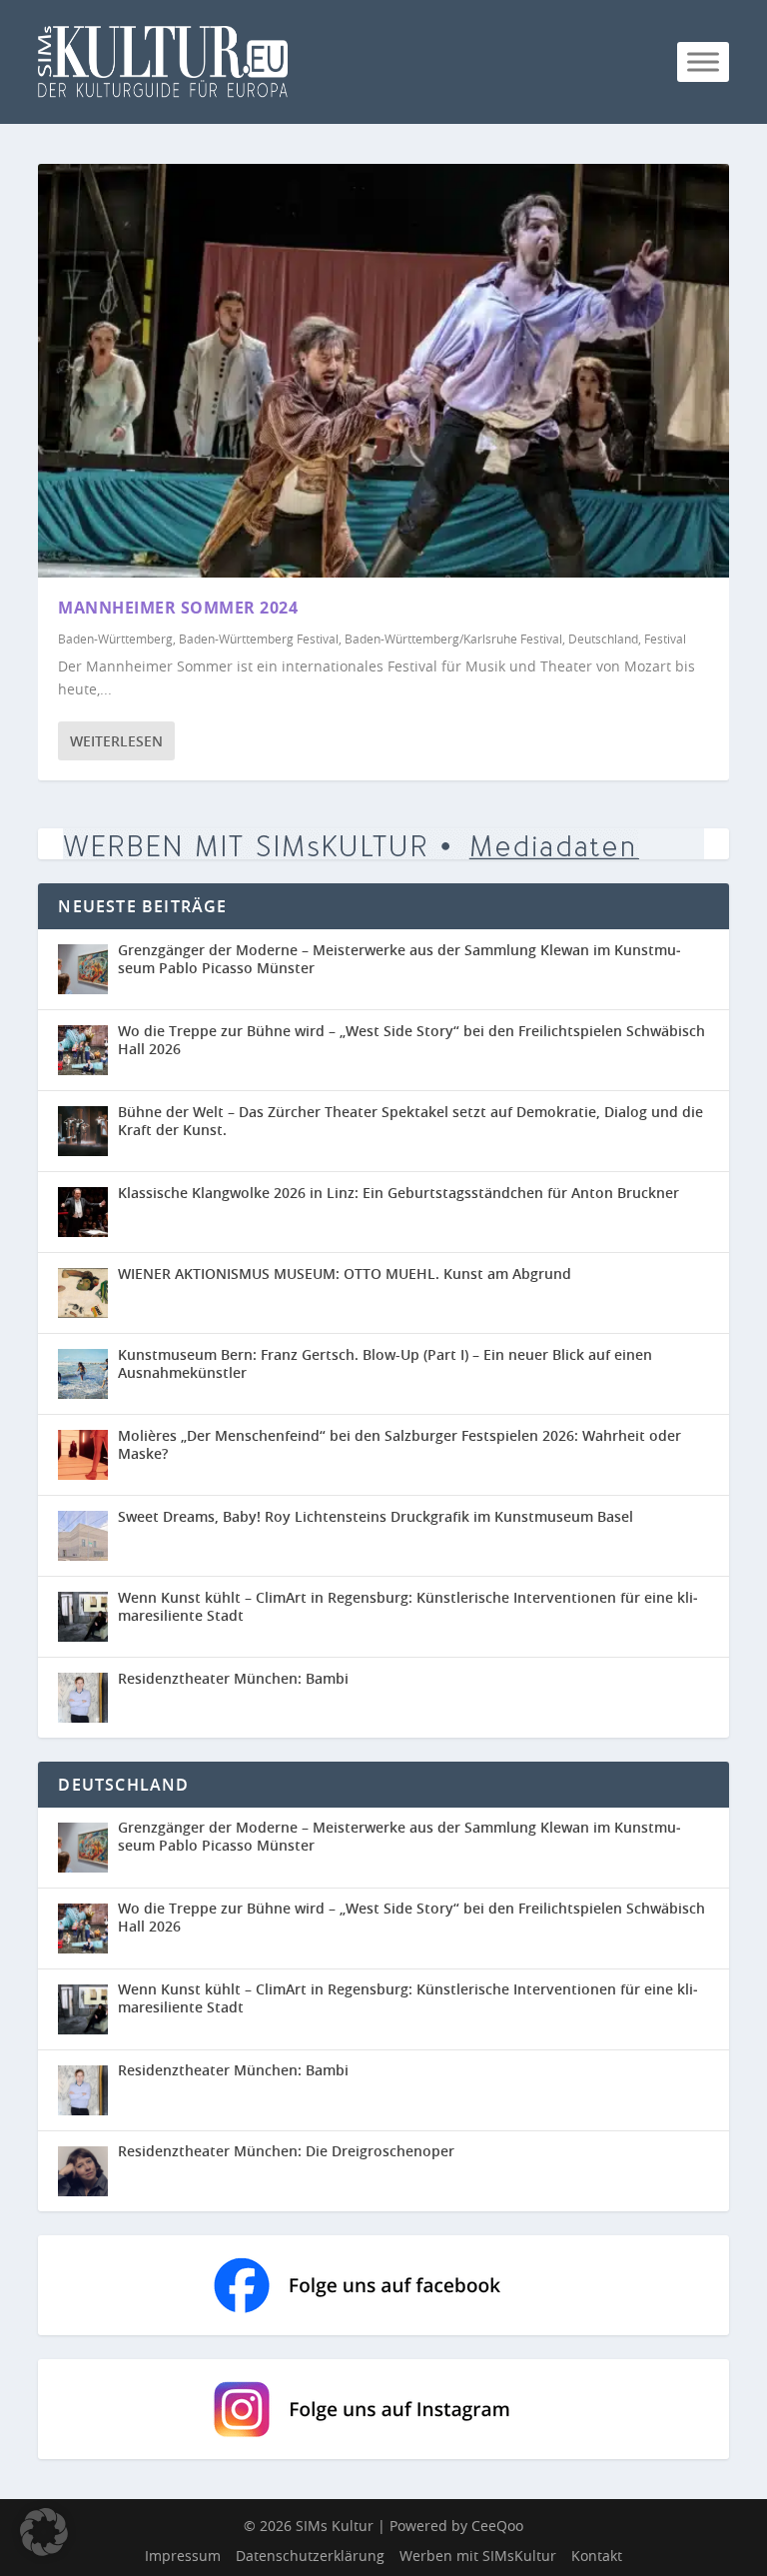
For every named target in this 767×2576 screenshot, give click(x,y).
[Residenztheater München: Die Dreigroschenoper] (88, 2171)
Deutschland (603, 639)
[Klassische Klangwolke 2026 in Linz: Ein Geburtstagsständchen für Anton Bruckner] (83, 1212)
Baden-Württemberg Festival (259, 639)
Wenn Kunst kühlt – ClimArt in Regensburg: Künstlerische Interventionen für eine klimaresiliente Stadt (408, 1606)
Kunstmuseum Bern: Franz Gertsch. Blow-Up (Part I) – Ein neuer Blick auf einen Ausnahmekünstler (385, 1363)
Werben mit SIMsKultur (478, 2556)
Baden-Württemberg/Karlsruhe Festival (453, 639)
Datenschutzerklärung (310, 2556)
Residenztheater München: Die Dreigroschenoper (286, 2151)
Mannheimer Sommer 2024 (178, 608)
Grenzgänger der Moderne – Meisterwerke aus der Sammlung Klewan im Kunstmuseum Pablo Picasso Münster (399, 959)
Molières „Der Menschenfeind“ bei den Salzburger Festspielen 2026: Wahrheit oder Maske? (399, 1444)
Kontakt (597, 2556)
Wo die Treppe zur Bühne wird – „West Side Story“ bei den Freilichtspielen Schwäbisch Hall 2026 (411, 1040)
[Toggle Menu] (703, 61)
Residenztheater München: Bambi (233, 1678)
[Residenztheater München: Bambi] (83, 1698)
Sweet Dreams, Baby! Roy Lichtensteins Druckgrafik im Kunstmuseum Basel (376, 1516)
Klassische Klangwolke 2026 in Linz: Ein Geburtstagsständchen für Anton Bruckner (398, 1193)
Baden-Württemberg (115, 639)
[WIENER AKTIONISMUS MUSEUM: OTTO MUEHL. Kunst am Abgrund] (83, 1293)
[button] (44, 2532)
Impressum (183, 2556)
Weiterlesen (116, 741)
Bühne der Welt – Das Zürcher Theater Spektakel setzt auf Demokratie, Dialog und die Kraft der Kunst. (410, 1121)
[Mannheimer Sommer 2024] (383, 371)
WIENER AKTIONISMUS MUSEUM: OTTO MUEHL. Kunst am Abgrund (345, 1274)
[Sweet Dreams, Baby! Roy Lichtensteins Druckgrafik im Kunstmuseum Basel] (83, 1536)
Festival (665, 639)
